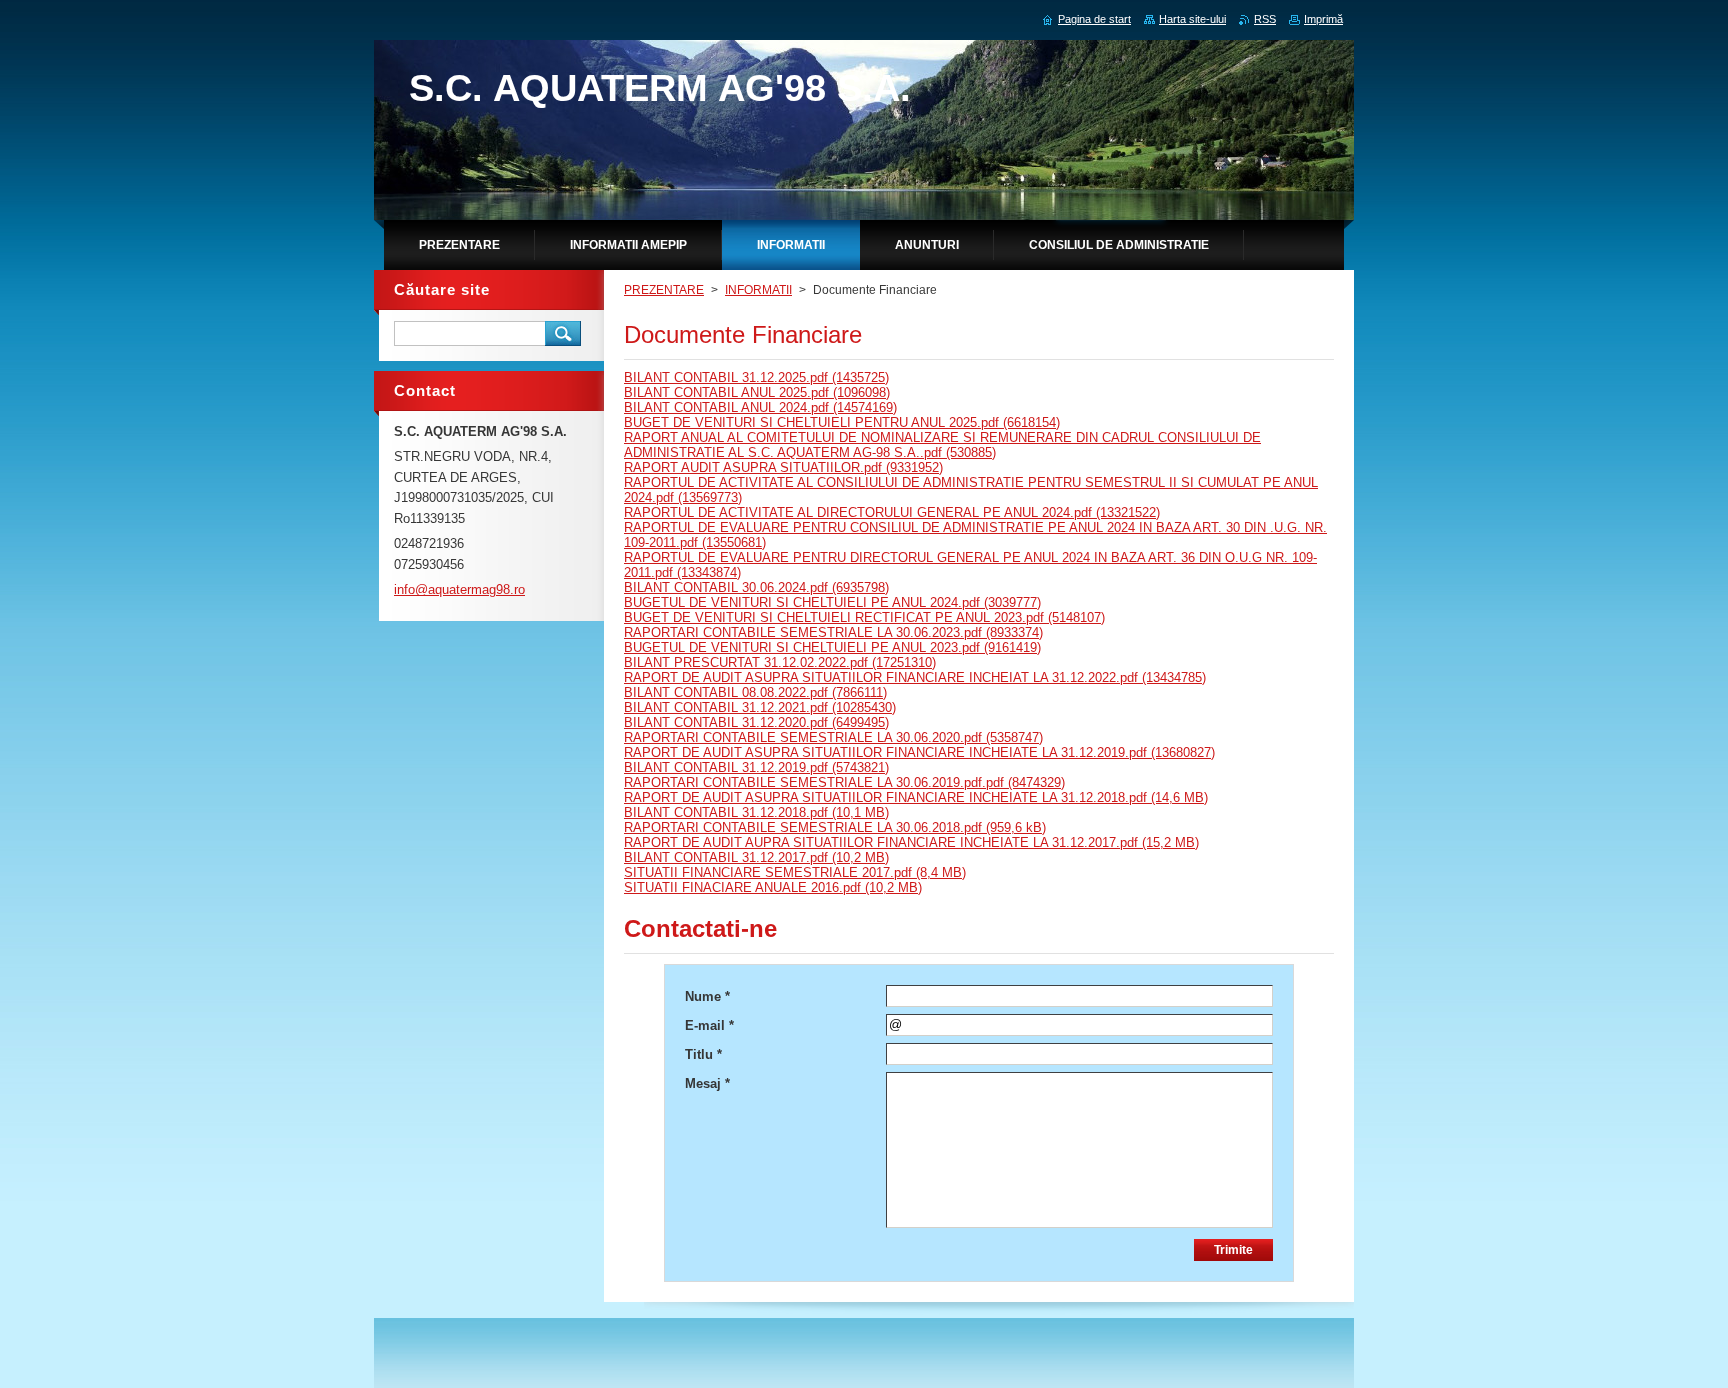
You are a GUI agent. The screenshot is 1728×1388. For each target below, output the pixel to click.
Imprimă (1323, 19)
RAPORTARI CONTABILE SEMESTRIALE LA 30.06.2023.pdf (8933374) (833, 632)
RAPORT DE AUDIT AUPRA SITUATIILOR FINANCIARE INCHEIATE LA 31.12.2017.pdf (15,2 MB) (911, 842)
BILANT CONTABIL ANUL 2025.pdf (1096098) (757, 392)
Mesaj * (707, 1083)
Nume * (707, 996)
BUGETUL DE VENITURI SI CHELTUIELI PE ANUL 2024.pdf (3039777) (832, 602)
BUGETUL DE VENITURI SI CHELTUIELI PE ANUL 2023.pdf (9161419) (832, 647)
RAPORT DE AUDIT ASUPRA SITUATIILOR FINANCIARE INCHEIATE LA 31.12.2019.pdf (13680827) (919, 752)
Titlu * (703, 1054)
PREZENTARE (664, 290)
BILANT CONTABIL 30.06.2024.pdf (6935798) (756, 587)
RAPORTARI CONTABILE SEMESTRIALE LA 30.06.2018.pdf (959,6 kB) (835, 827)
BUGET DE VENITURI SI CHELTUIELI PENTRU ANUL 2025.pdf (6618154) (842, 422)
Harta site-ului (1192, 19)
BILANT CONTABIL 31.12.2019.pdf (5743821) (756, 767)
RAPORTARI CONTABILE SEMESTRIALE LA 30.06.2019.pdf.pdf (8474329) (844, 782)
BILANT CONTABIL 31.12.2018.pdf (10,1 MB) (756, 812)
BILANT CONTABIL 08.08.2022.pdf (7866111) (755, 692)
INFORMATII (758, 290)
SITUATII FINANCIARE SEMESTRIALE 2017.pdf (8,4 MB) (795, 872)
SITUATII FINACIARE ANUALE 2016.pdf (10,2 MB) (773, 887)
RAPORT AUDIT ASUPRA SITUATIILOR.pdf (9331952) (783, 467)
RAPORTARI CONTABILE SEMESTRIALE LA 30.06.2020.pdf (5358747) (833, 737)
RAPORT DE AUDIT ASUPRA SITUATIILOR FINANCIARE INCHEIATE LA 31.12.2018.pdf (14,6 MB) (916, 797)
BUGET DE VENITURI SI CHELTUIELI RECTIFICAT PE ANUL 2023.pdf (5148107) (864, 617)
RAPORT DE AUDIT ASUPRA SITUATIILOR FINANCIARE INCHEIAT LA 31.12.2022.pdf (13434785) (915, 677)
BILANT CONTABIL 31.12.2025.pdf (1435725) (756, 377)
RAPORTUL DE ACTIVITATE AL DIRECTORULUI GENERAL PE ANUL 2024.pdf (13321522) (892, 512)
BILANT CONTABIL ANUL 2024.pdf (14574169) (760, 407)
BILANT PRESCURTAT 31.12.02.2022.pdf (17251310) (780, 662)
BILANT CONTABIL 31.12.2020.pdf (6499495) (756, 722)
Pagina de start (1094, 19)
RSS (1265, 19)
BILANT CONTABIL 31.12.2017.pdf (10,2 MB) (756, 857)
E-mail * (709, 1025)
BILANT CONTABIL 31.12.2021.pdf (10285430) (760, 707)
